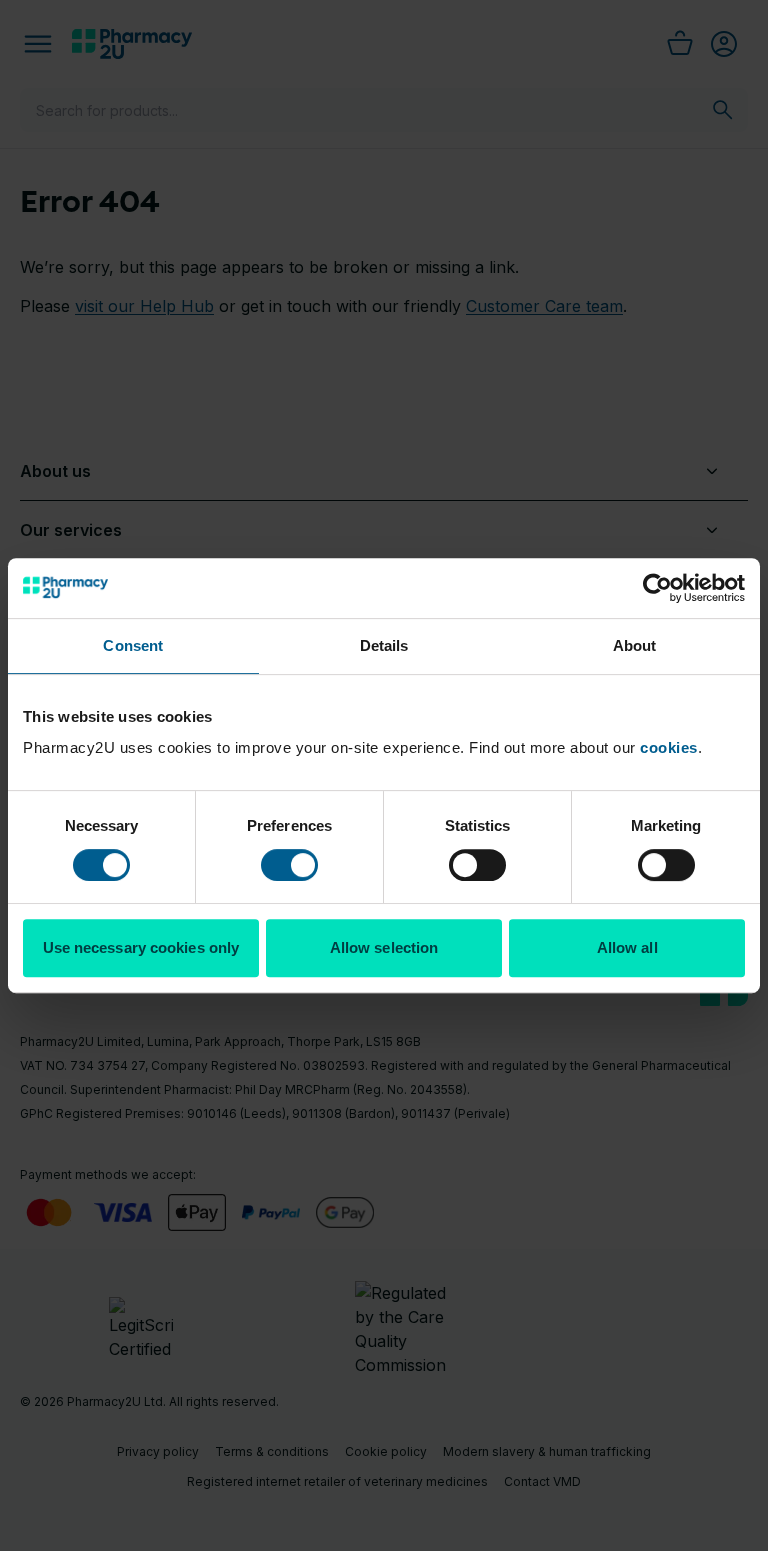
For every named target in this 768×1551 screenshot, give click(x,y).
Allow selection (384, 947)
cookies (669, 747)
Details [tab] (384, 645)
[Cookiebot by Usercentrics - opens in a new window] (657, 588)
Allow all (627, 947)
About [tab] (635, 645)
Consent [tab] (133, 645)
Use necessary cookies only (141, 947)
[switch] (289, 865)
